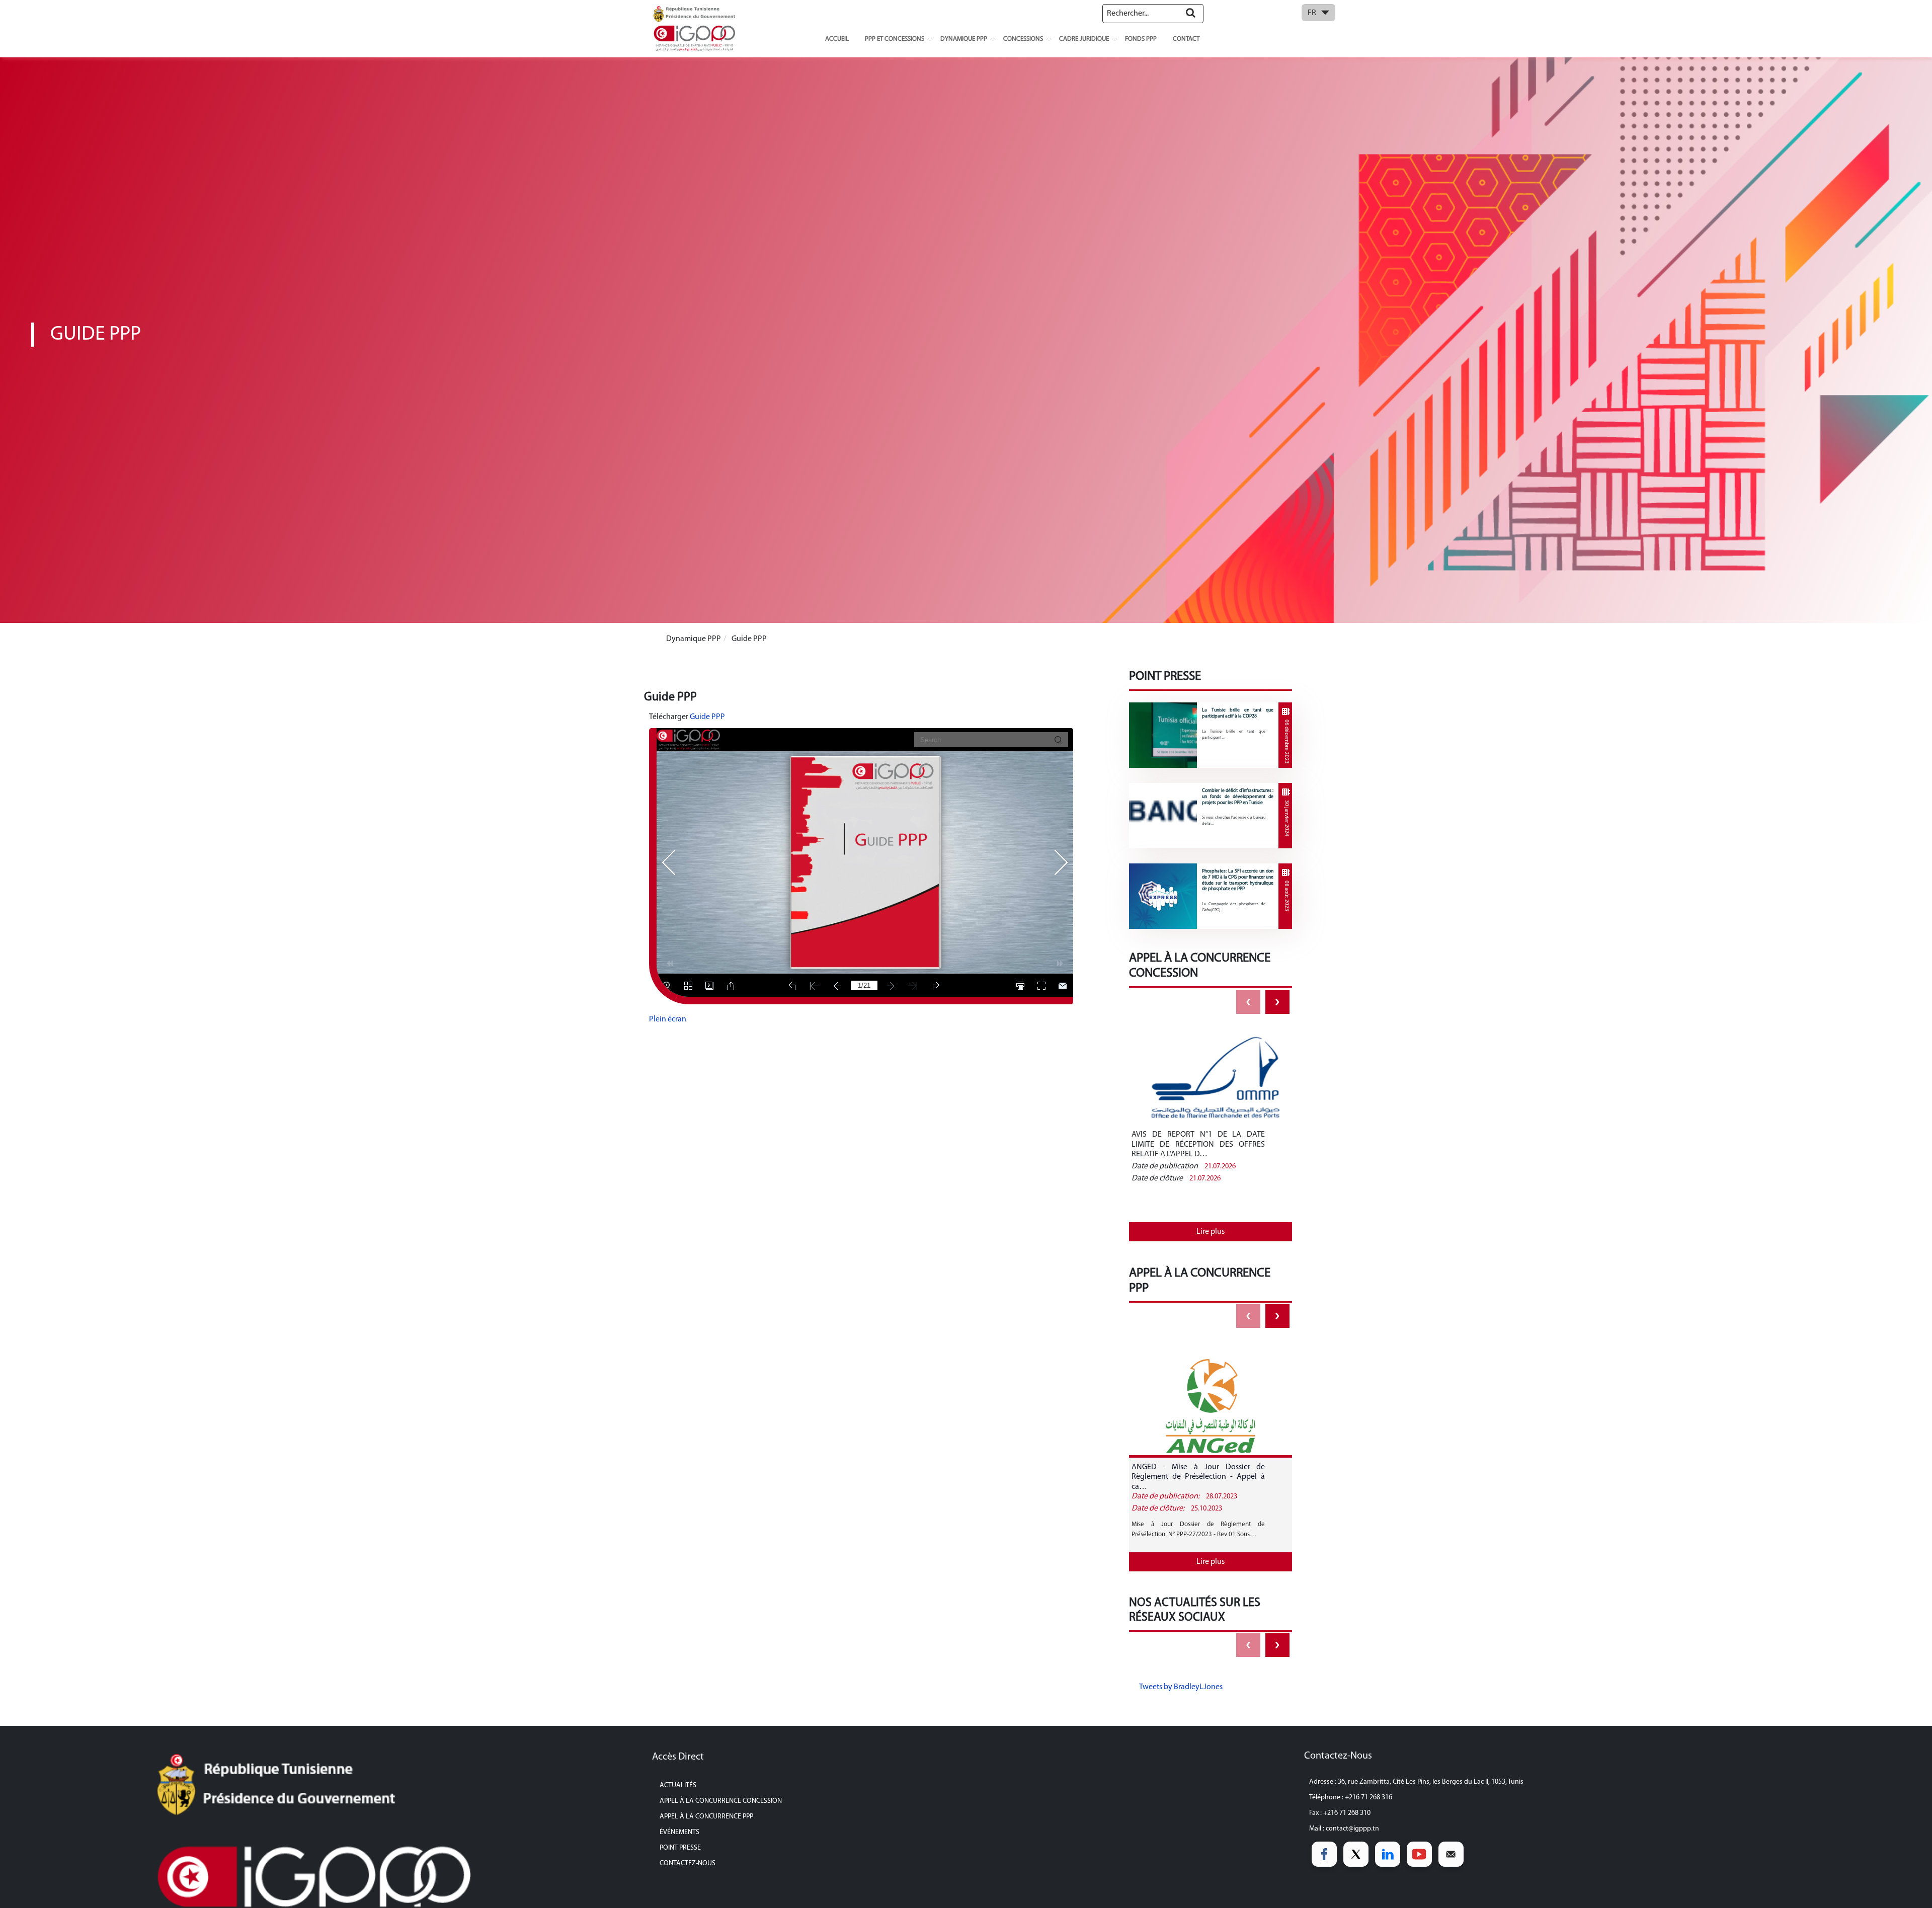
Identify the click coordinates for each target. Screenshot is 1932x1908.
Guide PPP (707, 717)
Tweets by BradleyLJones (1181, 1687)
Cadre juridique (1084, 39)
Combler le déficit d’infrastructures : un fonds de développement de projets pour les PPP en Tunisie (1238, 797)
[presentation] (1248, 1002)
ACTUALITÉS (678, 1785)
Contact (1186, 39)
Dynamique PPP (964, 39)
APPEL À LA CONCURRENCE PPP (706, 1817)
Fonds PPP (1141, 39)
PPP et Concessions (895, 39)
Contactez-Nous (688, 1863)
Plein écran (668, 1019)
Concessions (1023, 39)
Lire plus (1211, 1232)
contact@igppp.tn (1352, 1829)
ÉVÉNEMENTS (679, 1832)
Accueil (837, 39)
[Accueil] (694, 28)
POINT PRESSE (680, 1848)
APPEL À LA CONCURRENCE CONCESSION (721, 1801)
